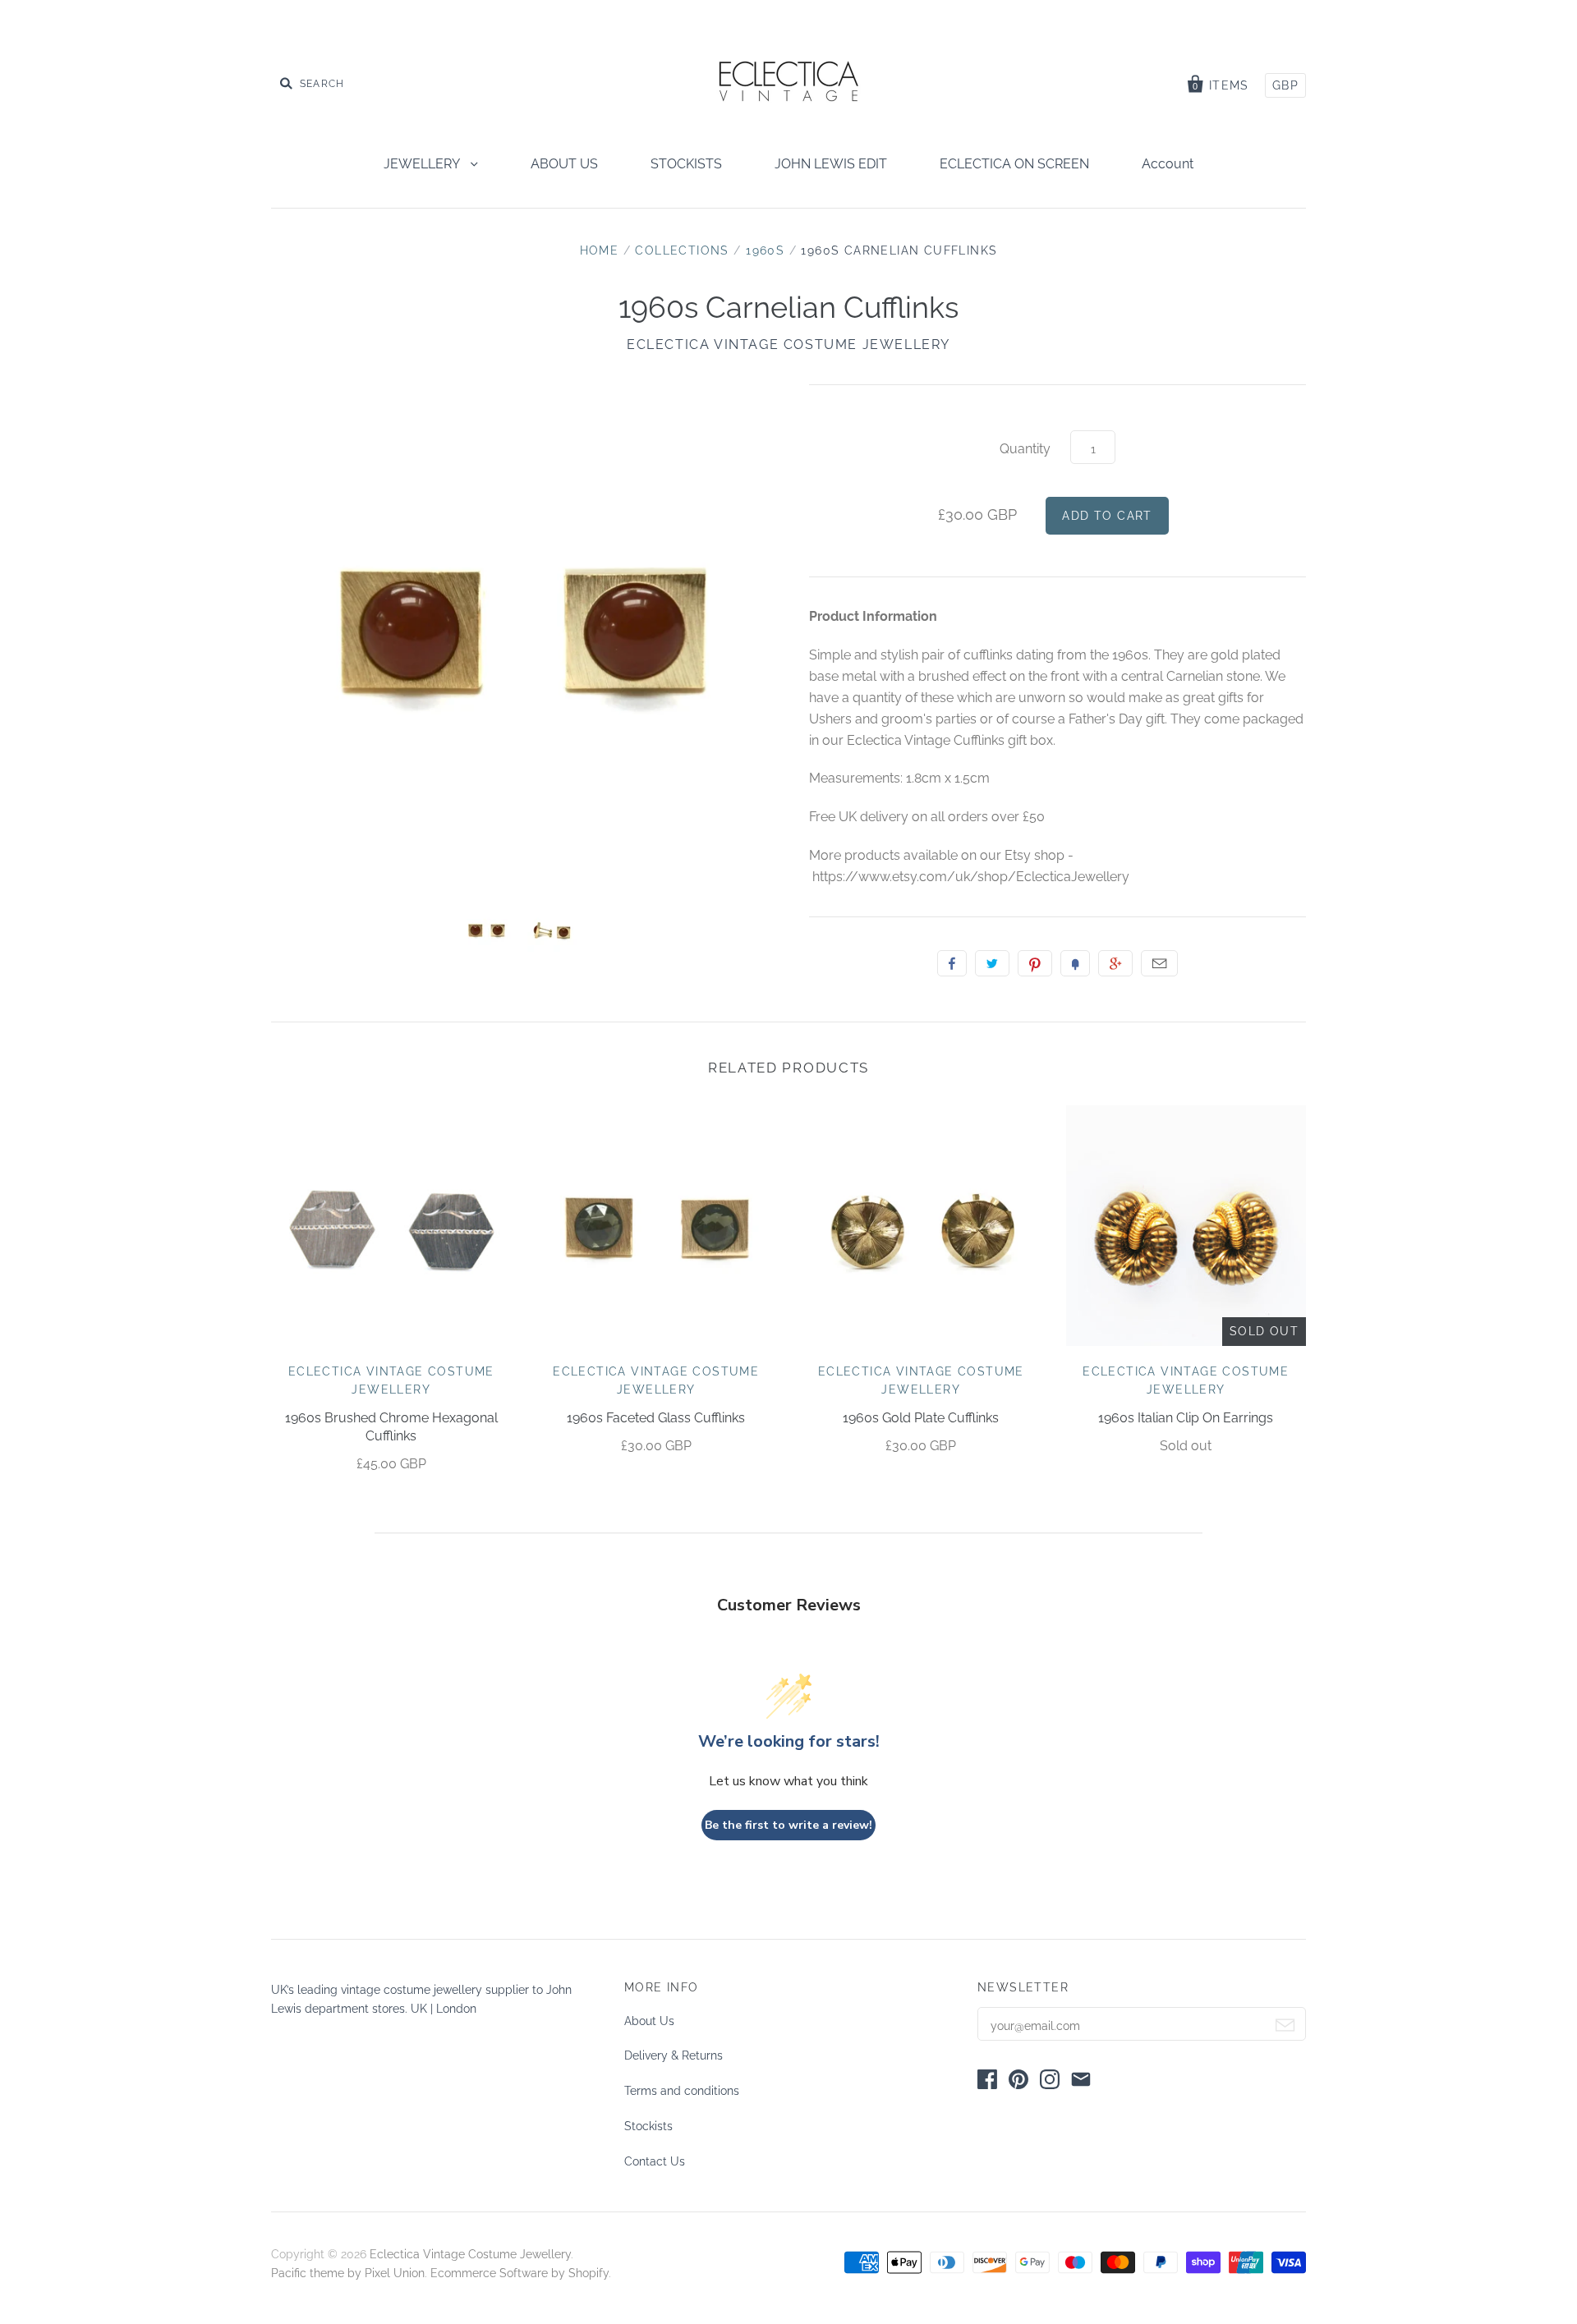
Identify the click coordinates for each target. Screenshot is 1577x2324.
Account (1168, 164)
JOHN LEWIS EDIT (831, 164)
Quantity (1025, 449)
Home (600, 250)
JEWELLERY (423, 164)
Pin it (1035, 963)
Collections (682, 250)
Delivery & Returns (674, 2055)
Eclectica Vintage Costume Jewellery (788, 344)
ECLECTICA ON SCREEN (1014, 164)
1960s (765, 250)
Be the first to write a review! (788, 1825)
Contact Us (655, 2161)
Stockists (648, 2126)
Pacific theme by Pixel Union (348, 2273)
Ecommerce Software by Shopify (520, 2273)
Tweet (992, 963)
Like (952, 963)
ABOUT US (564, 164)
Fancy (1075, 963)
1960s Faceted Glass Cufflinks (656, 1418)
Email (1159, 963)
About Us (649, 2021)
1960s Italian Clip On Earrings (1186, 1418)
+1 (1115, 963)
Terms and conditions (682, 2091)
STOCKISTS (686, 164)
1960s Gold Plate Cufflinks (921, 1418)
